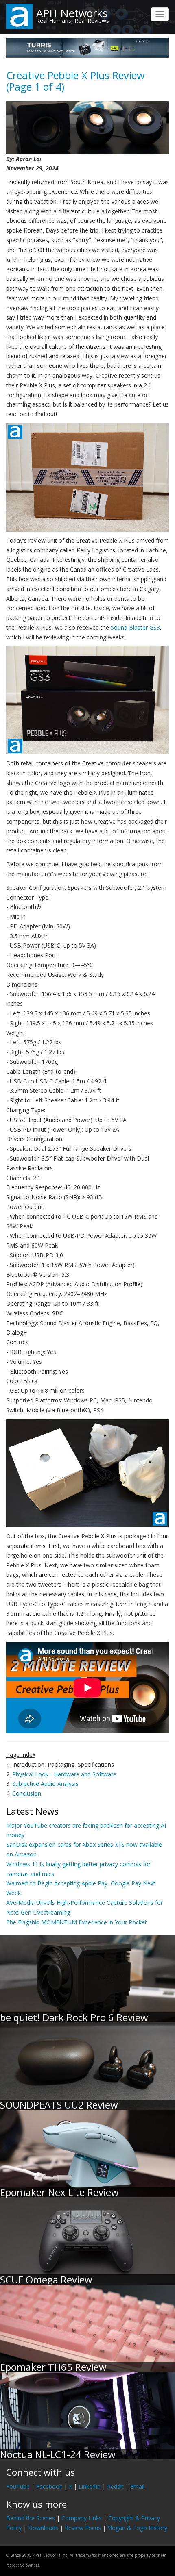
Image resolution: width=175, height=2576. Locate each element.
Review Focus (83, 2528)
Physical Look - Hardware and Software (64, 1774)
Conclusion (27, 1793)
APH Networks (72, 13)
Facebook (49, 2486)
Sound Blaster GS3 (135, 627)
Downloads (43, 2528)
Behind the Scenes (31, 2518)
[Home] (19, 16)
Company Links (82, 2518)
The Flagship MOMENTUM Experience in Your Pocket (77, 1922)
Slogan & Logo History (137, 2528)
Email (137, 2486)
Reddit (115, 2486)
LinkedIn (90, 2486)
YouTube (18, 2486)
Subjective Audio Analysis (45, 1784)
